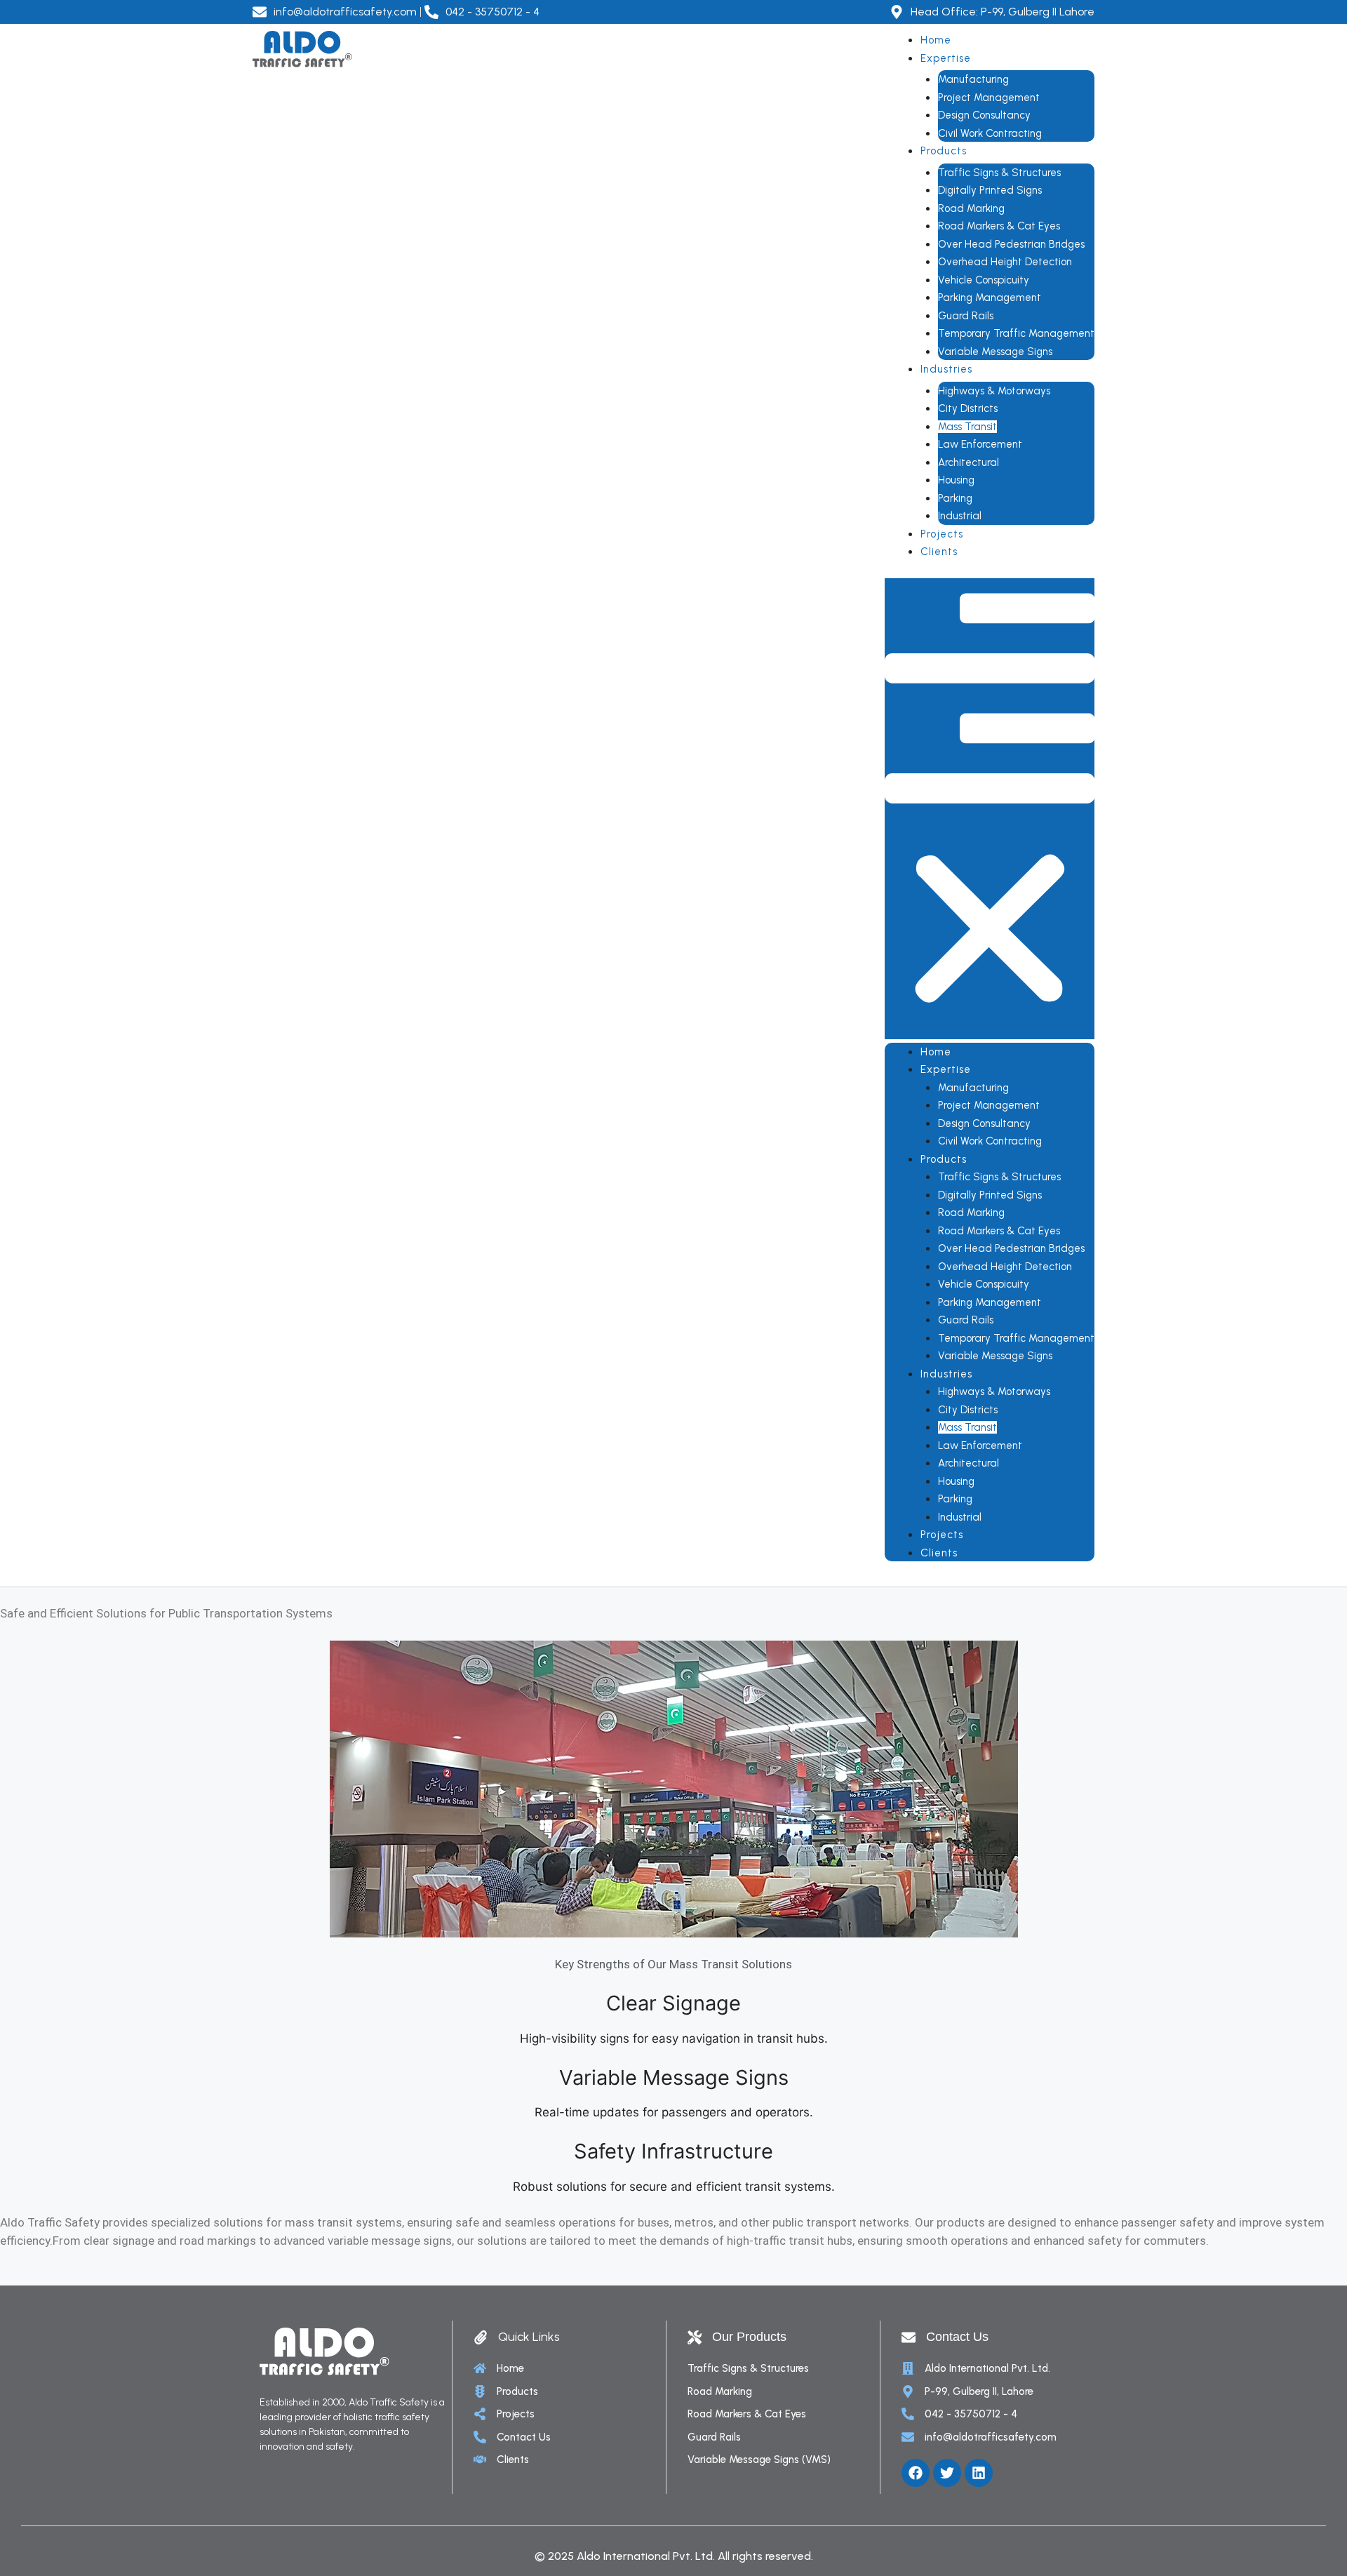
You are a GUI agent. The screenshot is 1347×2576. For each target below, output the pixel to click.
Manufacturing (973, 79)
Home (936, 40)
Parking (955, 498)
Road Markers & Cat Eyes (999, 226)
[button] (990, 809)
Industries (947, 369)
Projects (942, 534)
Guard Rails (966, 316)
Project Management (989, 98)
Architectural (969, 462)
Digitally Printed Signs (990, 190)
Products (944, 151)
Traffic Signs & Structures (999, 173)
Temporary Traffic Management (1016, 333)
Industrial (960, 516)
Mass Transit (967, 427)
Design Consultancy (984, 115)
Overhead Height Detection (1005, 262)
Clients (939, 552)
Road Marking (971, 208)
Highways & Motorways (994, 391)
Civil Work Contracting (990, 133)
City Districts (968, 408)
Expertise (946, 58)
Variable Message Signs (995, 352)
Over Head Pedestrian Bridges (1011, 244)
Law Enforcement (980, 444)
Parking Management (990, 298)
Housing (956, 480)
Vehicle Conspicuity (984, 280)
